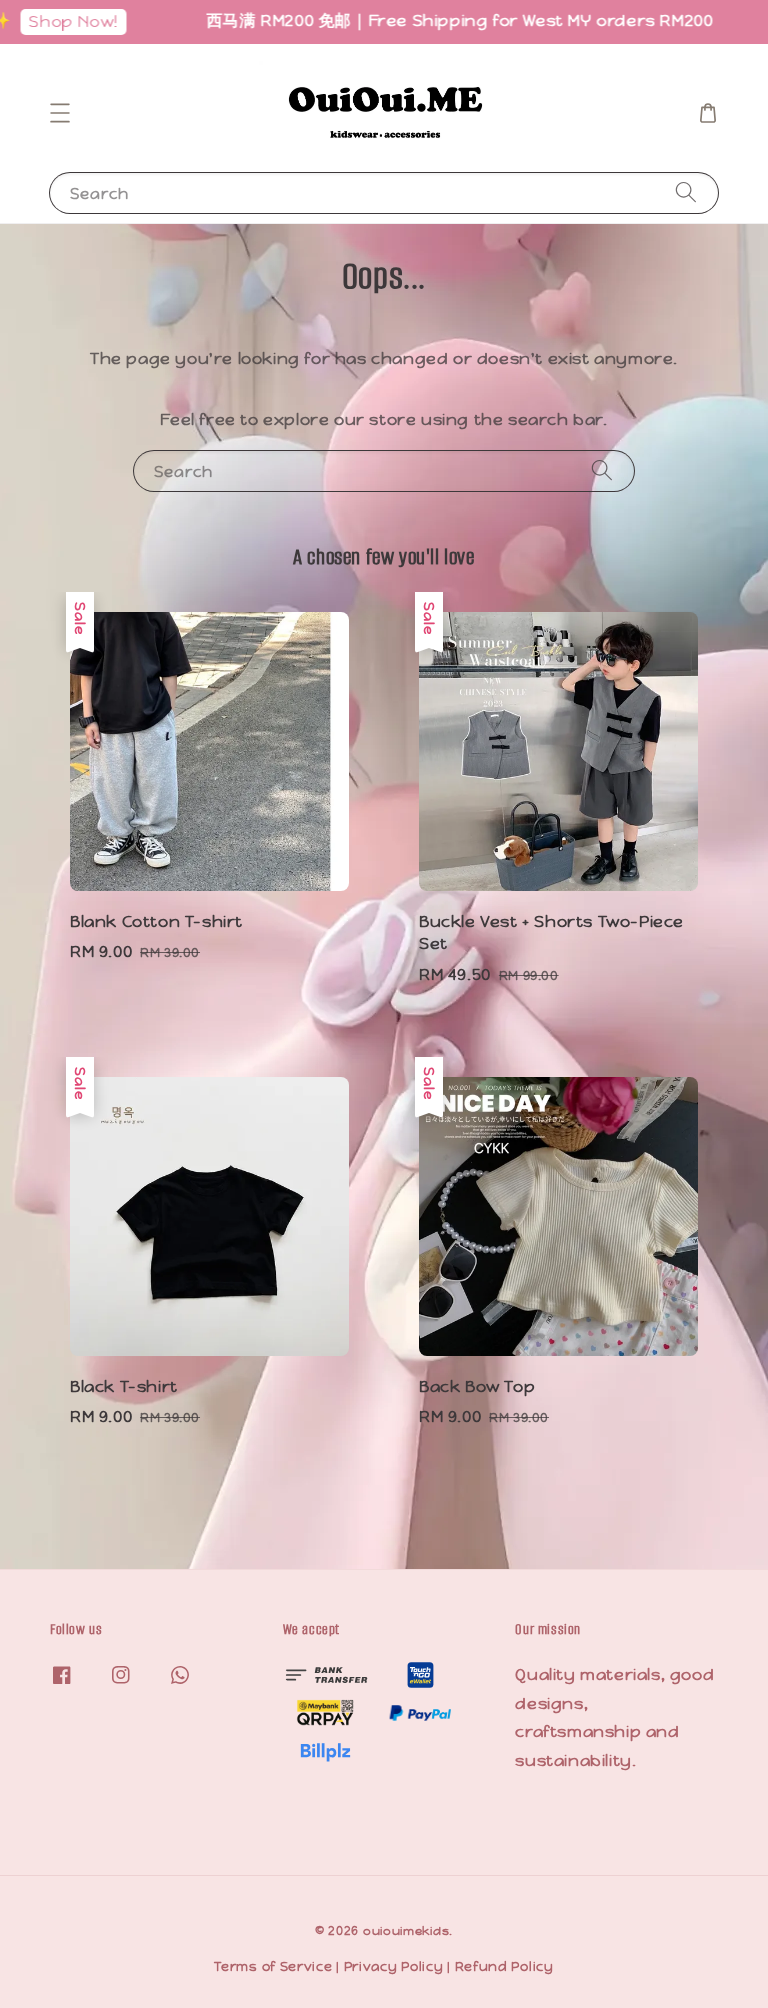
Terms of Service (273, 1966)
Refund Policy (504, 1966)
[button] (60, 113)
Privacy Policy (394, 1966)
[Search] (686, 192)
